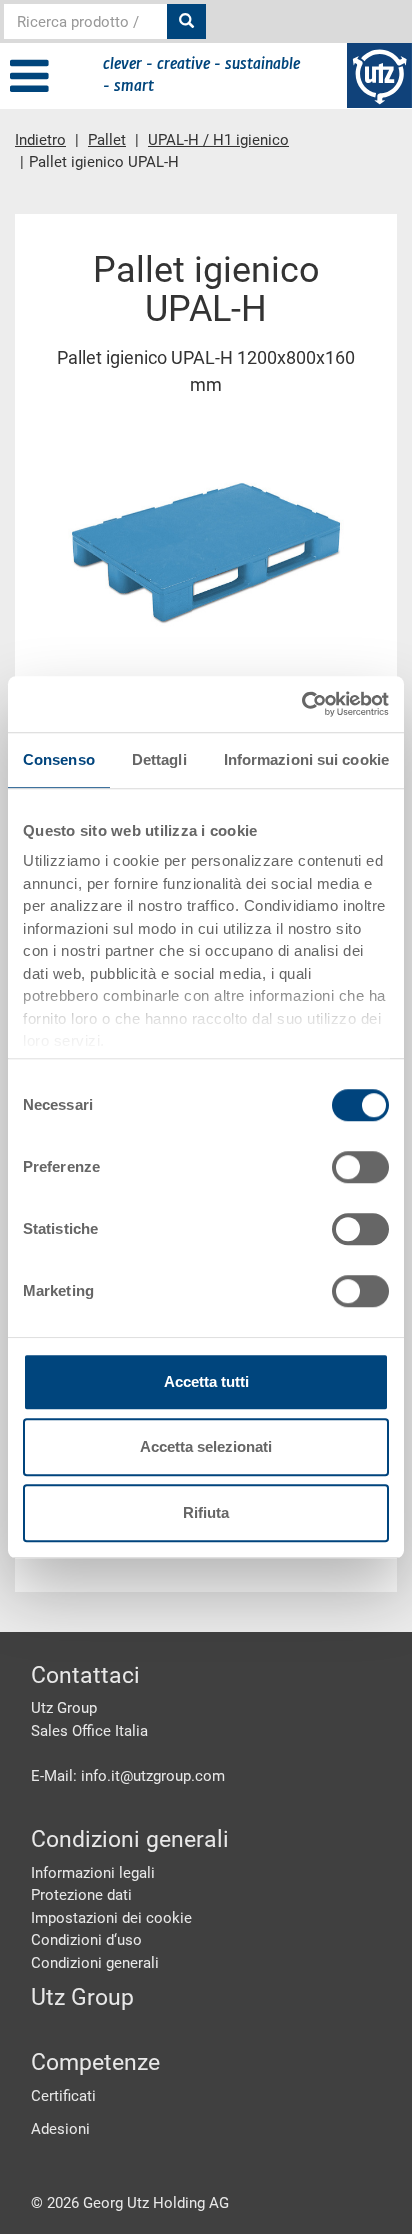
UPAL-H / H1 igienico (218, 140)
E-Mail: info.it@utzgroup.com (128, 1776)
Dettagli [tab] (159, 759)
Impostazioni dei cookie (111, 1918)
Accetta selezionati (206, 1446)
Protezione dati (81, 1895)
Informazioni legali (93, 1873)
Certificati (63, 2096)
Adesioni (60, 2129)
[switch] (360, 1167)
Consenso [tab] (59, 759)
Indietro (40, 140)
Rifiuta (206, 1512)
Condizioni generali (95, 1963)
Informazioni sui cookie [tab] (306, 759)
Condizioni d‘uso (86, 1940)
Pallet (107, 140)
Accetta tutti (206, 1381)
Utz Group (82, 1997)
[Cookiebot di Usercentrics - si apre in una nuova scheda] (301, 704)
